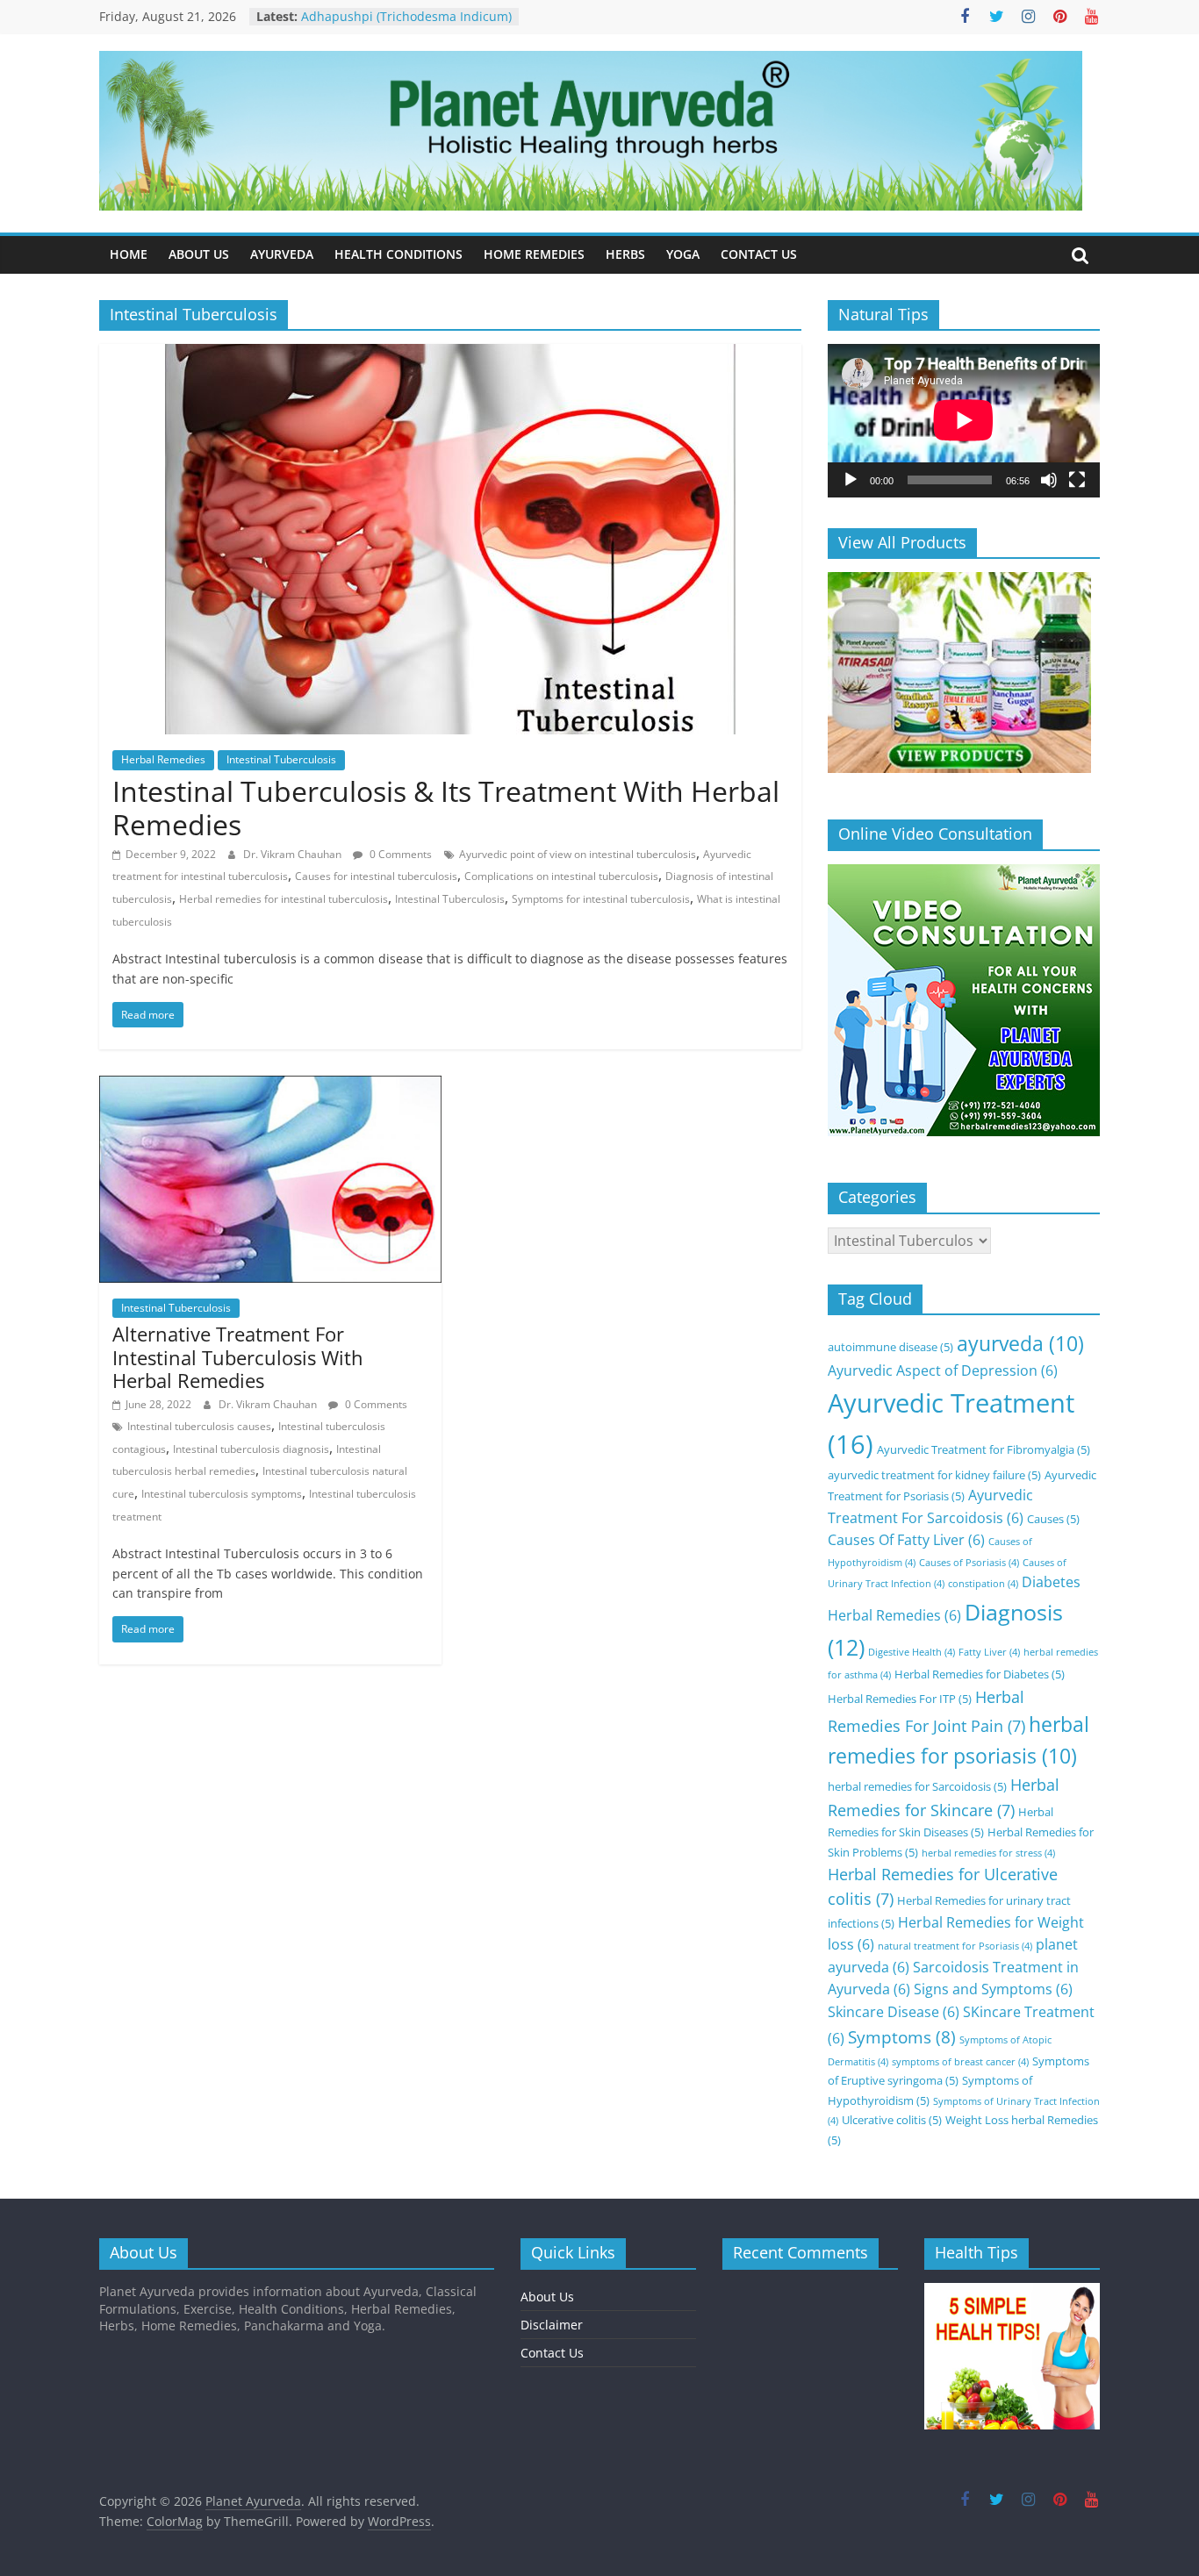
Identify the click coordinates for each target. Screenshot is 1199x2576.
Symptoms (902, 2037)
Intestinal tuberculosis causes (199, 1426)
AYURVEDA (282, 254)
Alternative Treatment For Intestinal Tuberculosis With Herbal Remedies (238, 1357)
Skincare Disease (894, 2012)
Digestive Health (912, 1652)
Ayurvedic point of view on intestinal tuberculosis (578, 854)
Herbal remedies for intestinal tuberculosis (284, 899)
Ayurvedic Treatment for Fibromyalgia (984, 1449)
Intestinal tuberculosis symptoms (222, 1494)
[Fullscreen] (1077, 480)
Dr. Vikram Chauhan (294, 854)
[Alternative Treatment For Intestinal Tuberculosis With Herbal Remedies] (270, 1086)
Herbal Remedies (163, 759)
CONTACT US (759, 254)
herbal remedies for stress (988, 1853)
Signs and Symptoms (993, 1989)
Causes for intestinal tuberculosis (376, 876)
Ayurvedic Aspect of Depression (943, 1370)
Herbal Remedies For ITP (900, 1699)
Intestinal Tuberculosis (281, 759)
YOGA (683, 254)
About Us (547, 2297)
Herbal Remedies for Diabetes (980, 1674)
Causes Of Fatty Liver (906, 1540)
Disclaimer (552, 2325)
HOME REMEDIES (534, 254)
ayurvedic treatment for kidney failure (934, 1475)
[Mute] (1049, 480)
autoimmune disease (890, 1347)
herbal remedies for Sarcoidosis (917, 1786)
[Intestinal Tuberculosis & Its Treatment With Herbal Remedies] (450, 354)
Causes (1053, 1519)
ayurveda (1020, 1344)
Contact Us (552, 2353)
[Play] (851, 480)
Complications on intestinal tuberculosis (561, 876)
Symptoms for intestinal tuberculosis (601, 899)
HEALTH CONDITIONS (398, 254)
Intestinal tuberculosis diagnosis (251, 1449)
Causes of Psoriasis (969, 1563)
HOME (129, 254)
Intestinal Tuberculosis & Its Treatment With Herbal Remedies (446, 808)
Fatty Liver (989, 1652)
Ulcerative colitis (892, 2120)
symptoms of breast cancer (960, 2062)
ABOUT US (199, 254)
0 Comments (399, 854)
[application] (964, 420)
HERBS (625, 254)
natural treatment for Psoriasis (955, 1946)
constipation (983, 1584)
